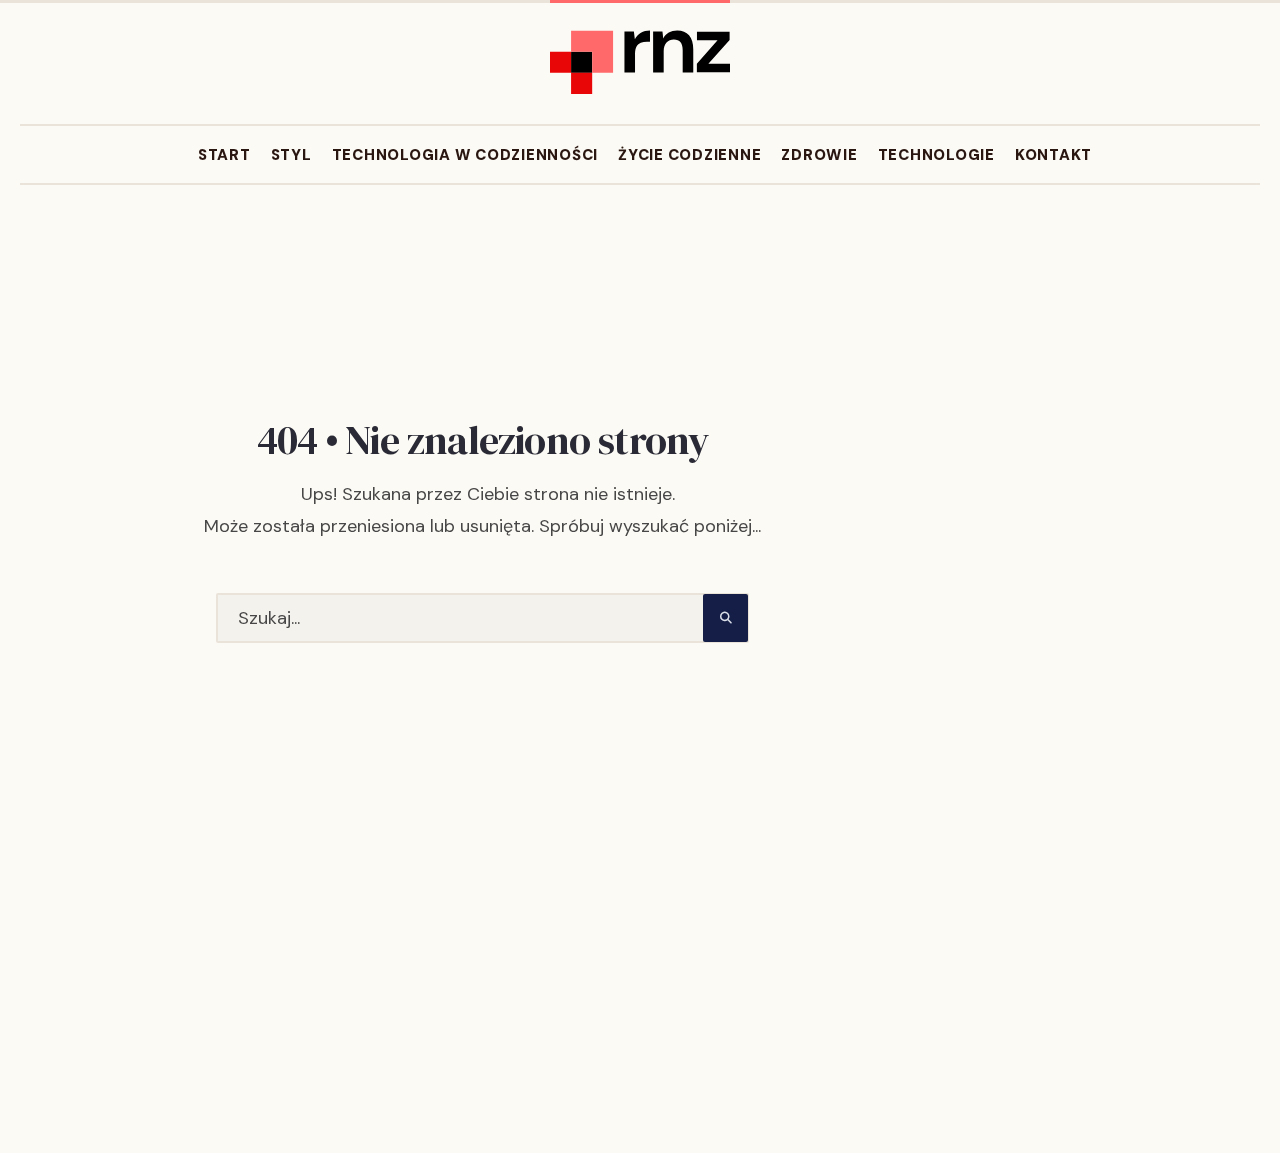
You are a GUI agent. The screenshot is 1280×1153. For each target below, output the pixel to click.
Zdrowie (819, 155)
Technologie (936, 155)
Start (224, 155)
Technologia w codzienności (465, 155)
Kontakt (1053, 155)
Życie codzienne (689, 155)
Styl (291, 155)
